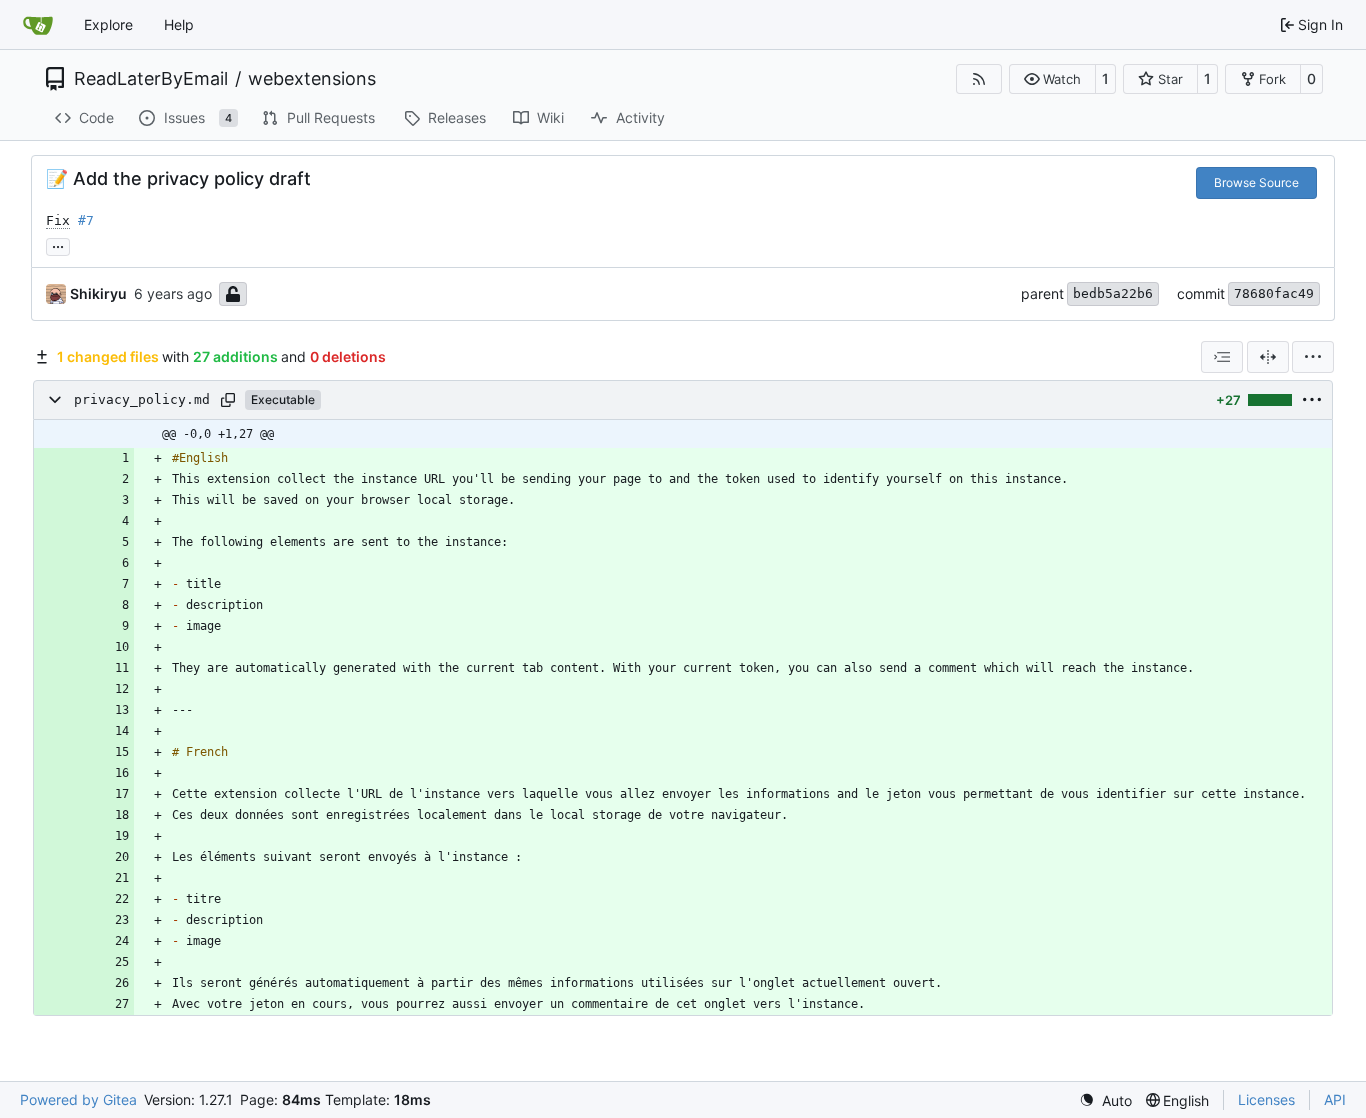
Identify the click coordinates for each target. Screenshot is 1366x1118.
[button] (1052, 79)
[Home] (38, 25)
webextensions (312, 79)
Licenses (1266, 1099)
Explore (108, 24)
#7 (86, 220)
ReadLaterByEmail (151, 79)
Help (179, 24)
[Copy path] (228, 400)
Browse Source (1256, 182)
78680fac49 (1274, 293)
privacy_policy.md (142, 399)
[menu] (1313, 357)
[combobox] (1222, 357)
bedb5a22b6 (1113, 293)
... (58, 244)
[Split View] (1268, 357)
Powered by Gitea (78, 1099)
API (1335, 1099)
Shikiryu (98, 293)
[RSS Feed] (979, 79)
